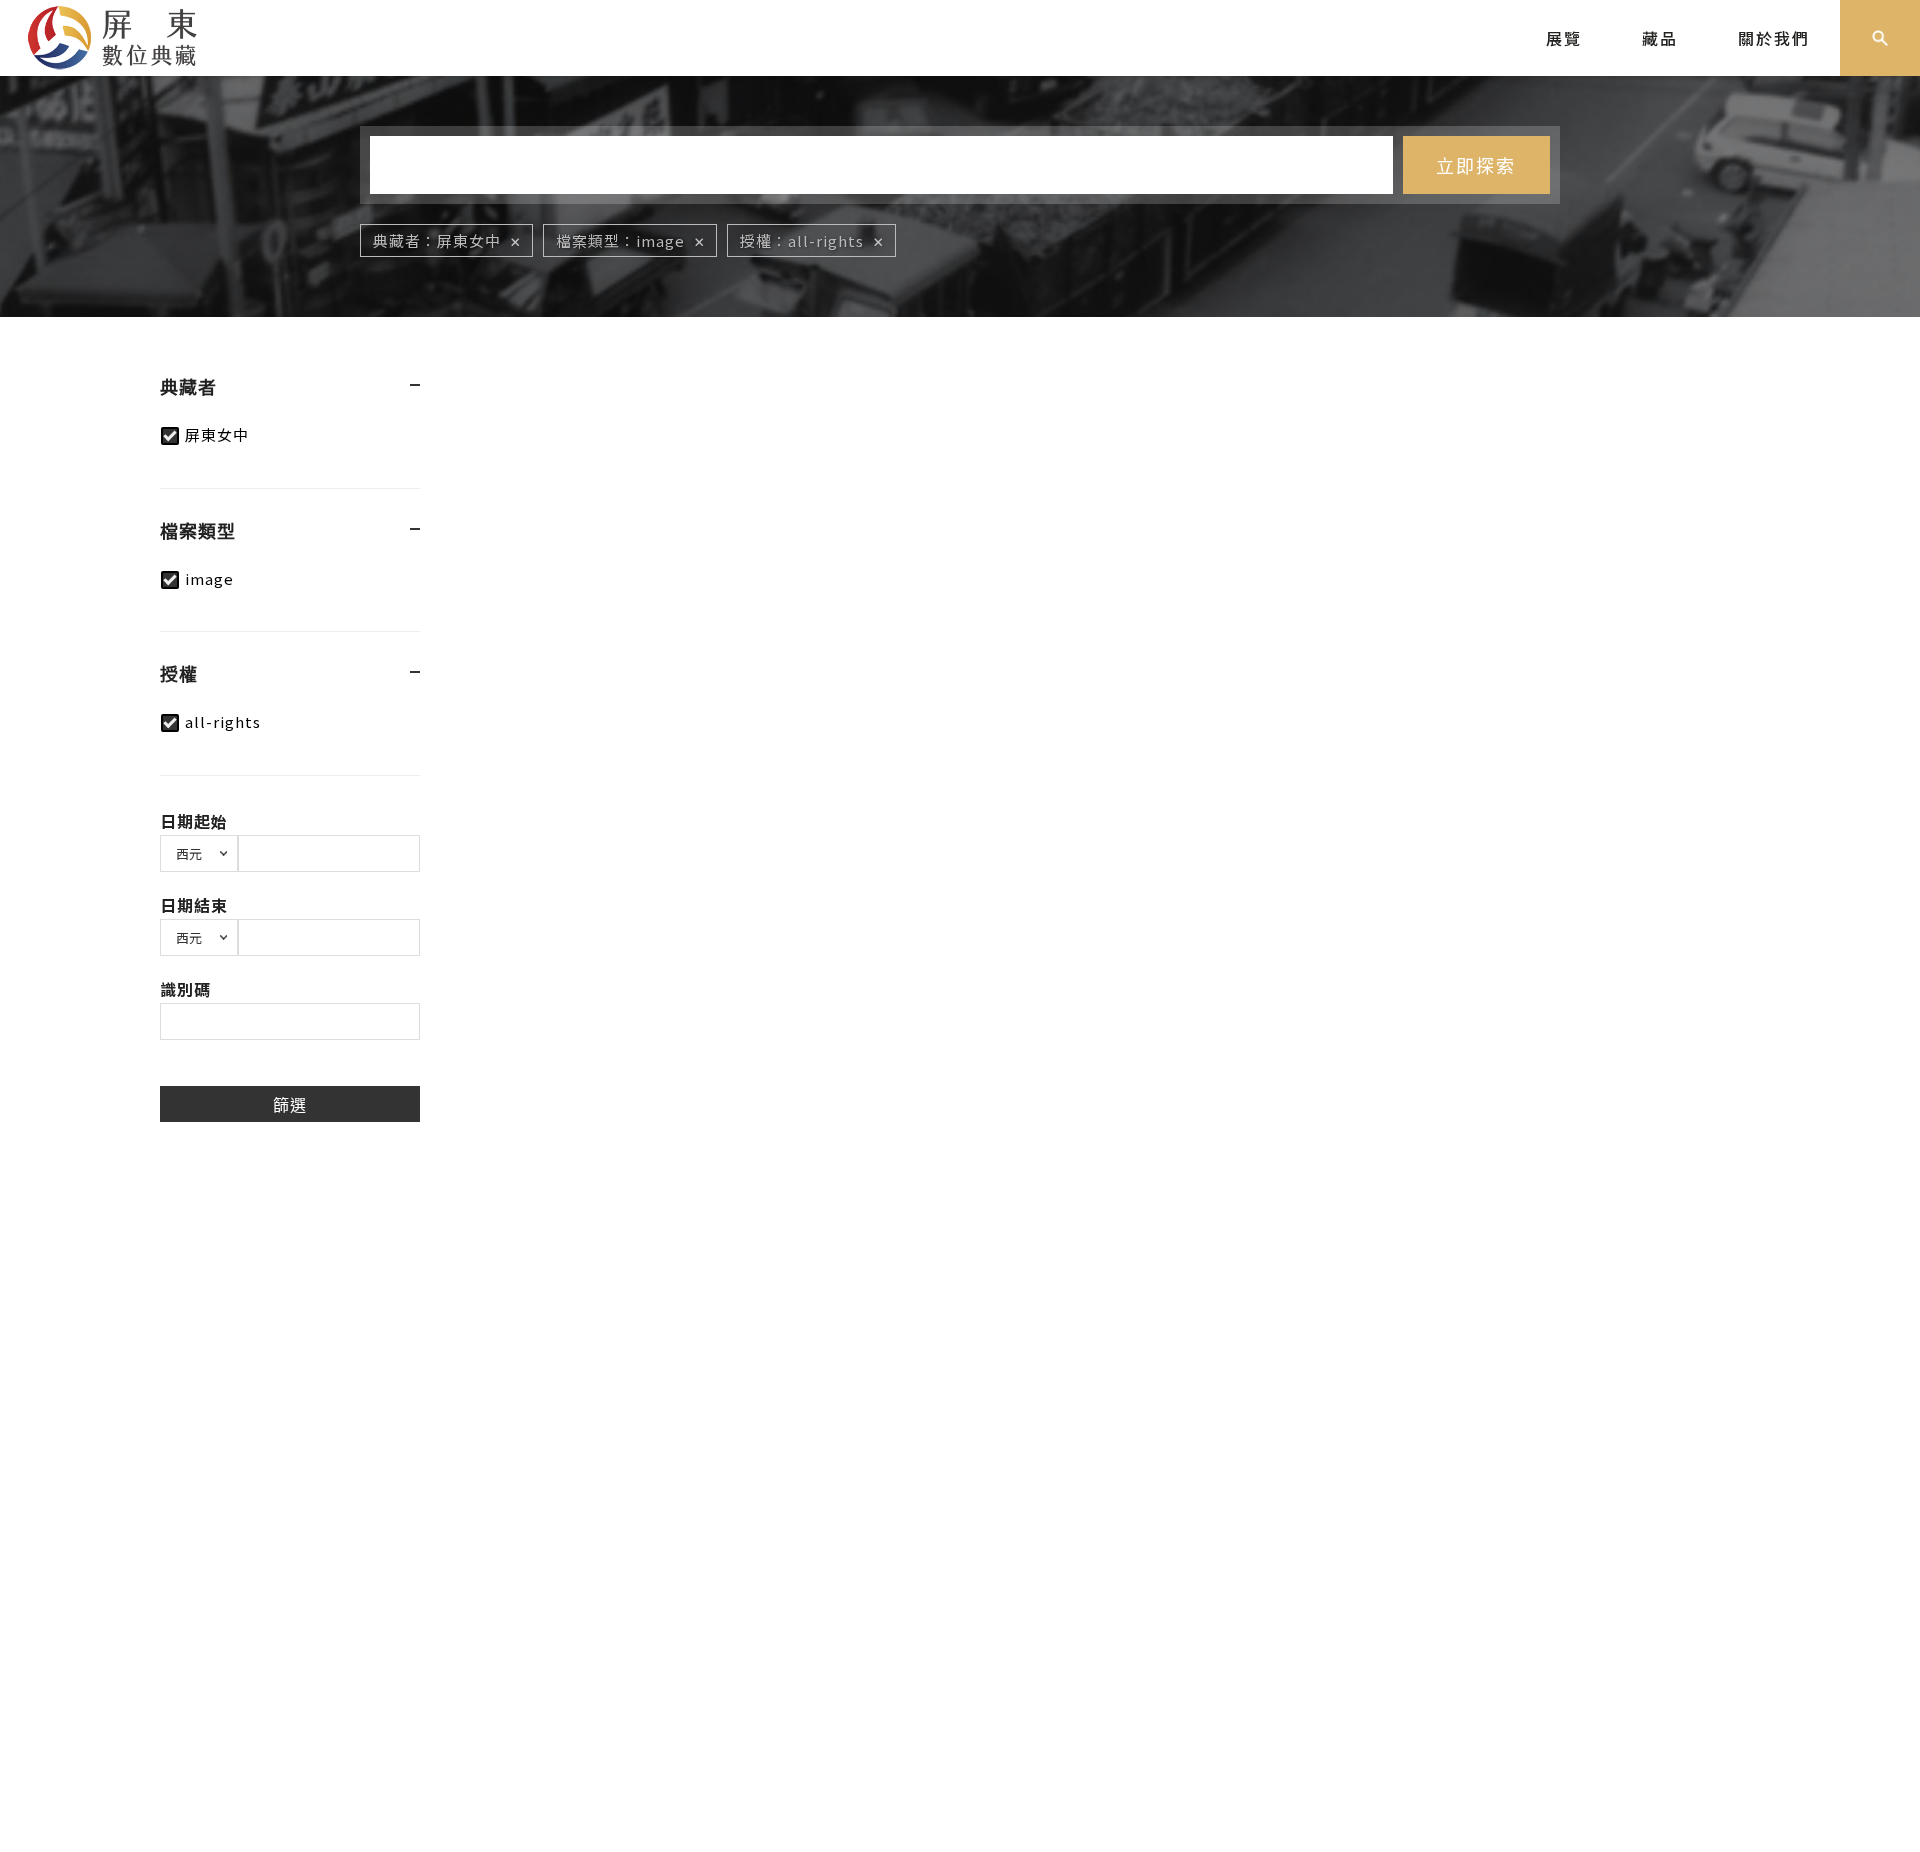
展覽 (1564, 38)
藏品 (1660, 38)
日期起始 (194, 821)
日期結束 (194, 905)
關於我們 (1774, 38)
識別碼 (185, 989)
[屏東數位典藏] (127, 35)
